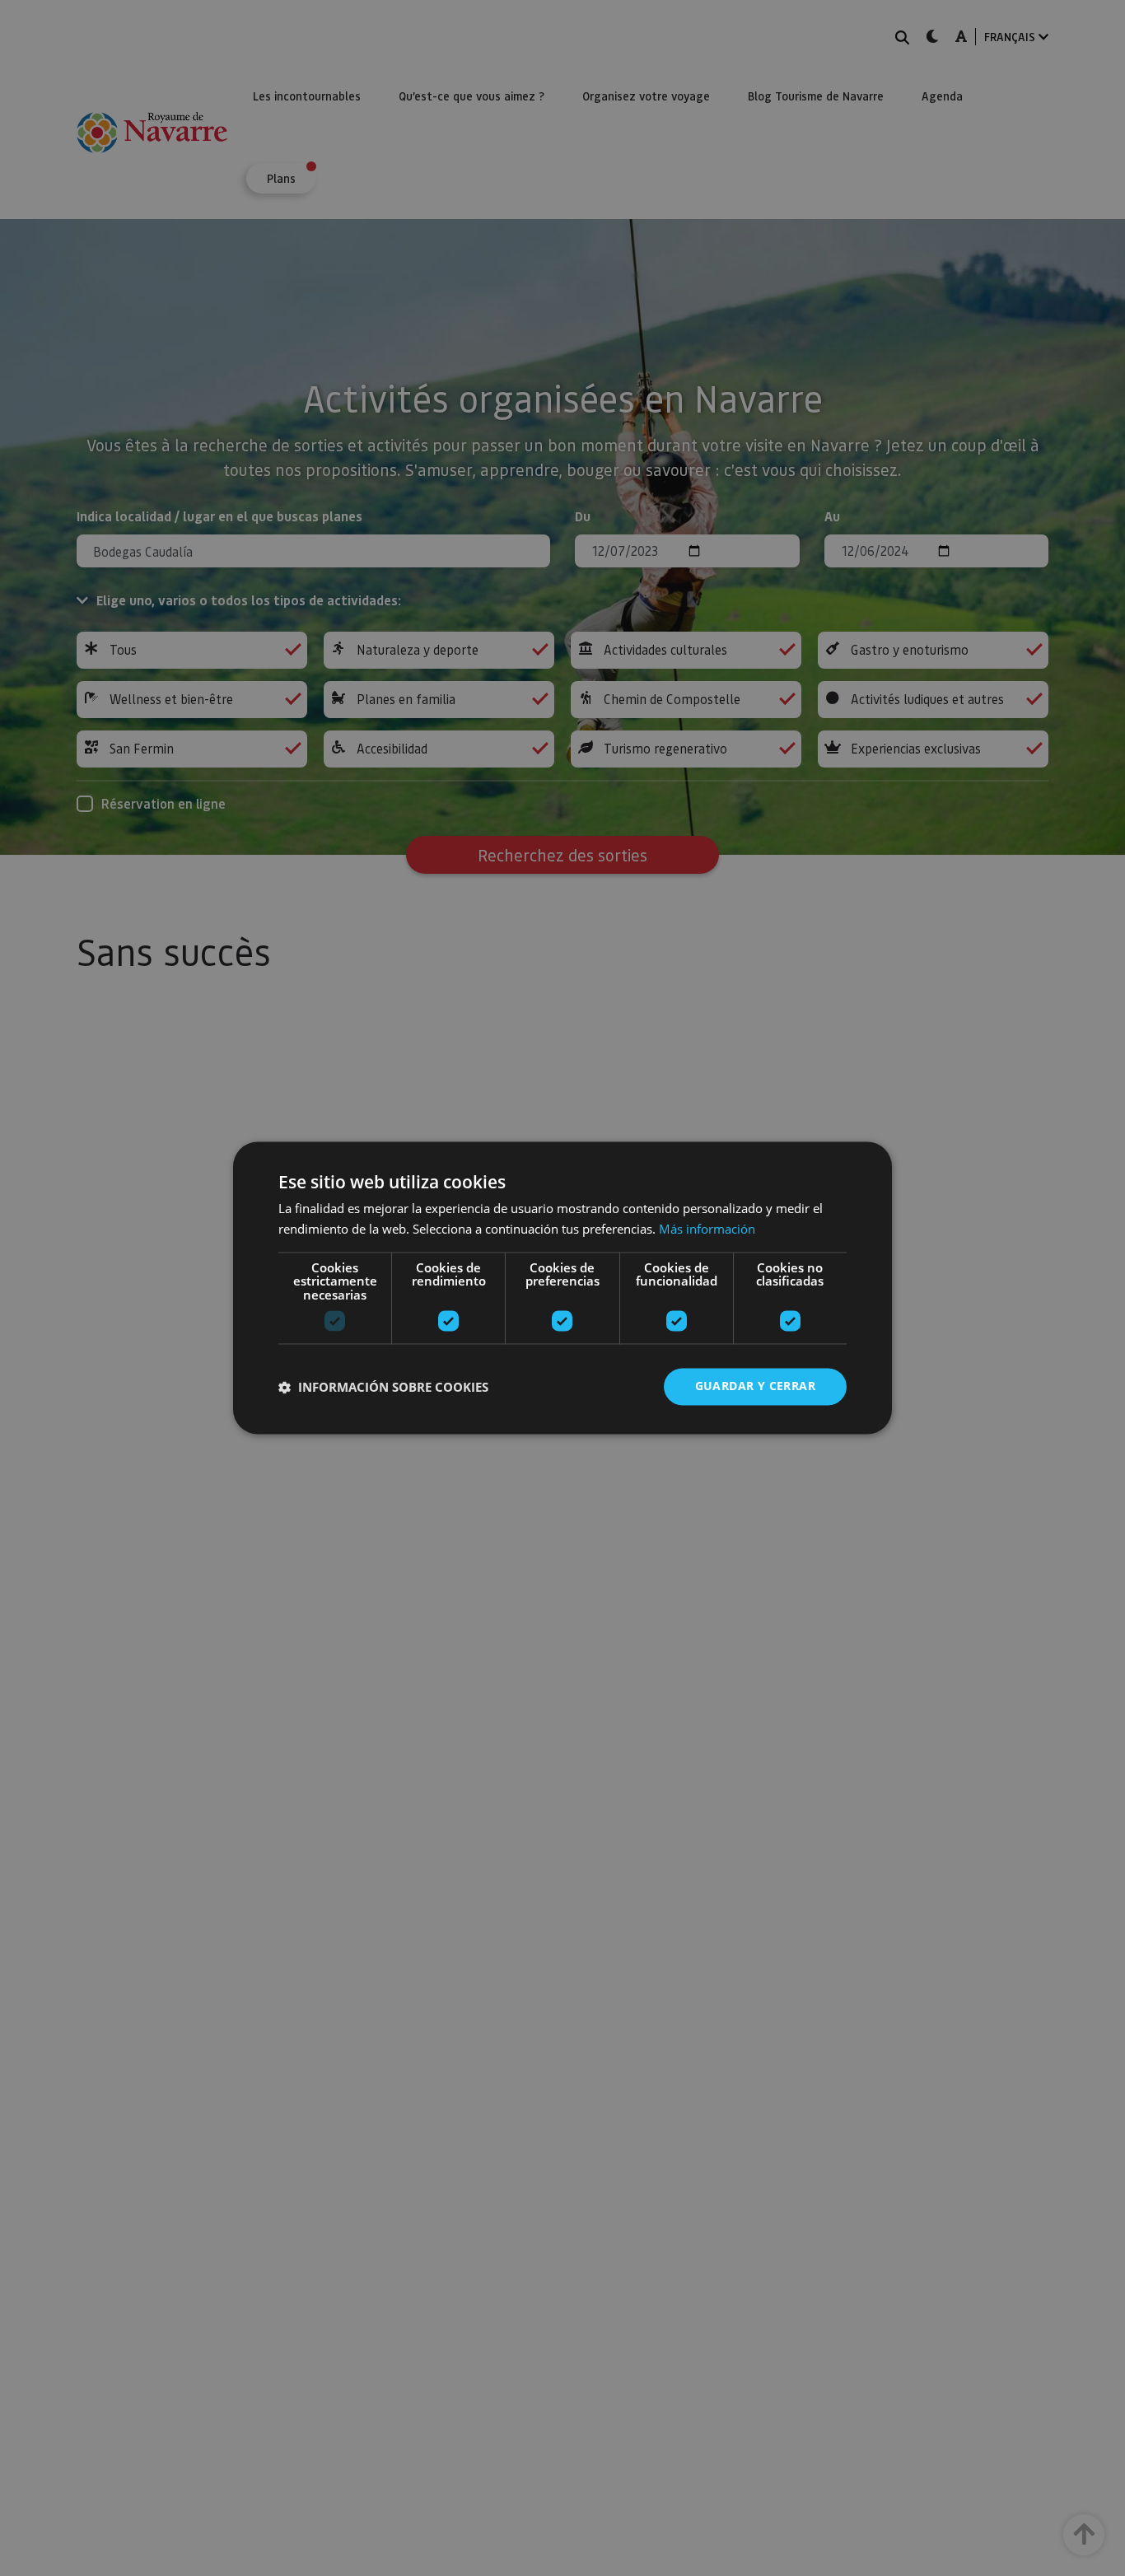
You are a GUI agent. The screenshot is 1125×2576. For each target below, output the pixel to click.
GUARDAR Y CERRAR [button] (755, 1386)
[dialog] (562, 1288)
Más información (707, 1230)
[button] (383, 1387)
